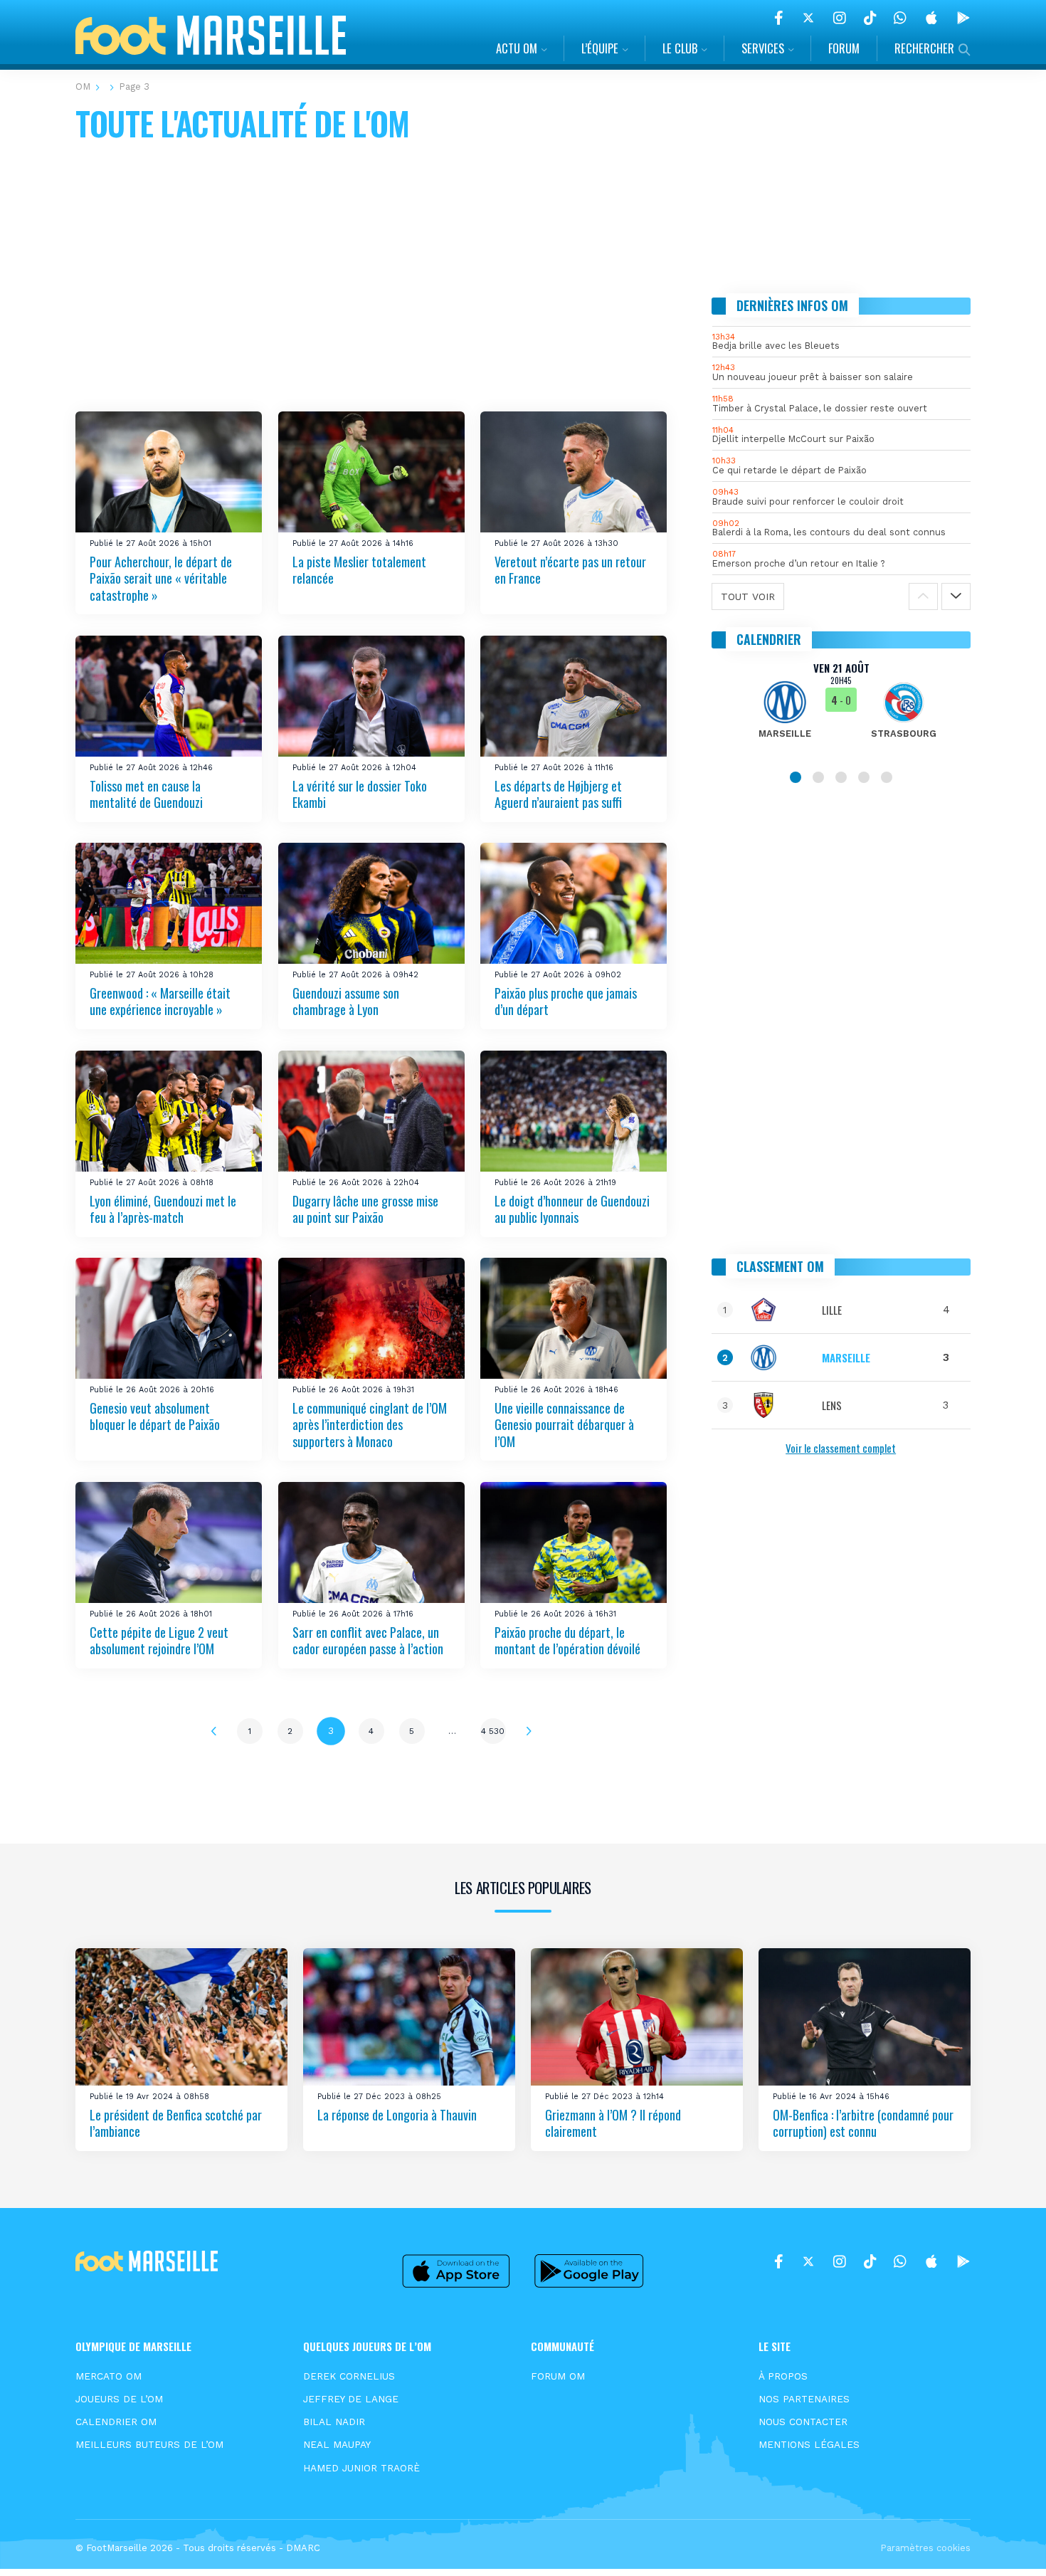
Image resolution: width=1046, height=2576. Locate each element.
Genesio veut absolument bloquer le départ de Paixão (155, 1416)
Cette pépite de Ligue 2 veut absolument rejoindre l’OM (159, 1640)
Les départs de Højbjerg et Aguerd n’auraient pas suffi (558, 793)
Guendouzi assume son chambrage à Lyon (346, 1001)
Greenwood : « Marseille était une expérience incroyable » (160, 1001)
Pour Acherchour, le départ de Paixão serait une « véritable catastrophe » (161, 578)
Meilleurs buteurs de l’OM (149, 2444)
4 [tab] (864, 777)
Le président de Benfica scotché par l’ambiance (176, 2123)
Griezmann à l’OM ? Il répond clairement (613, 2123)
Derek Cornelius (349, 2376)
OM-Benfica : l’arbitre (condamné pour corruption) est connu (863, 2123)
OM (83, 86)
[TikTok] (870, 18)
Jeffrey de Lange (351, 2399)
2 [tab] (818, 777)
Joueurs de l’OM (119, 2399)
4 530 (493, 1731)
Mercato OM (109, 2376)
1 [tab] (796, 777)
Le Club (680, 48)
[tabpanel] (841, 709)
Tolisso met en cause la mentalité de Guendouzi (146, 793)
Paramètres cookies (925, 2548)
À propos (783, 2376)
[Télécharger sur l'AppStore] (931, 18)
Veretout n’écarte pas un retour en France (570, 569)
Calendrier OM (116, 2422)
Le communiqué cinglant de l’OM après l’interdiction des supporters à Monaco (370, 1425)
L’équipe (600, 48)
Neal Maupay (337, 2444)
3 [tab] (841, 777)
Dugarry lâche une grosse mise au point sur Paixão (365, 1209)
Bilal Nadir (334, 2422)
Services (763, 48)
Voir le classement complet (841, 1448)
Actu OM (517, 48)
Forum (844, 48)
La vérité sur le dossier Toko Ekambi (360, 793)
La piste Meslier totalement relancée (359, 569)
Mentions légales (809, 2444)
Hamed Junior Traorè (361, 2468)
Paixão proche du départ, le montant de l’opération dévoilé (567, 1640)
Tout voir (748, 596)
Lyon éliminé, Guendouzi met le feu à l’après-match (163, 1209)
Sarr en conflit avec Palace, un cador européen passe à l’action (368, 1640)
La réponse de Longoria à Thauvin (397, 2115)
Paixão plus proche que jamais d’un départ (566, 1001)
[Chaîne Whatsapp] (900, 18)
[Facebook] (779, 18)
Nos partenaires (804, 2399)
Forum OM (558, 2376)
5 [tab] (887, 777)
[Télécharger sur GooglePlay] (963, 18)
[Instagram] (840, 18)
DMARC (303, 2548)
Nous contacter (803, 2422)
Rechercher (924, 48)
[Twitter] (808, 18)
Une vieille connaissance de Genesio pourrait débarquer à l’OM (564, 1425)
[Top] (1008, 2545)
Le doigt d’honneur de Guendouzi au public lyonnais (572, 1209)
